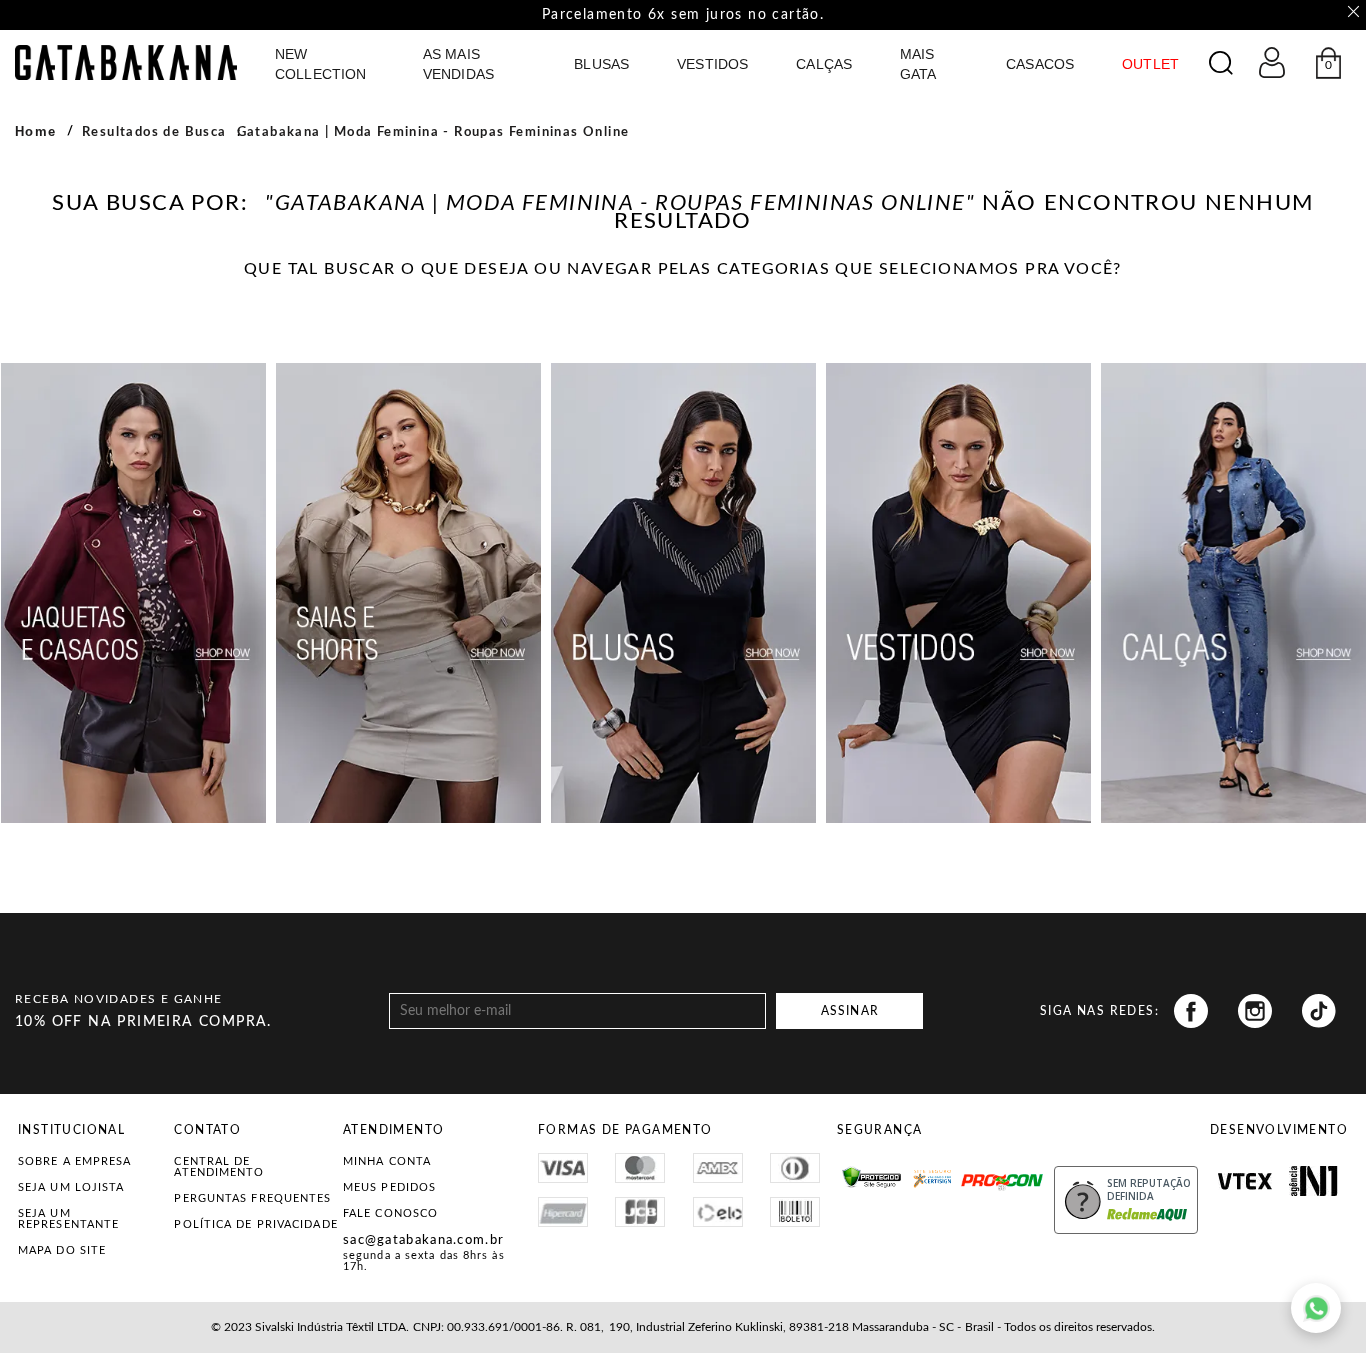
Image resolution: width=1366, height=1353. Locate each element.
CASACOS (1040, 64)
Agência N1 (1313, 1181)
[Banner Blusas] (683, 593)
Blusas (601, 64)
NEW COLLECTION (320, 64)
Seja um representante (68, 1219)
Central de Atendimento (219, 1167)
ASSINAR (850, 1011)
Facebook (1191, 1011)
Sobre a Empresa (75, 1161)
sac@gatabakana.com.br (423, 1240)
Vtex (1244, 1181)
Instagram (1255, 1011)
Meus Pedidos (389, 1187)
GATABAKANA (126, 62)
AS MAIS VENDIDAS (458, 64)
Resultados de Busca (154, 132)
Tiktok (1319, 1011)
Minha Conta (387, 1161)
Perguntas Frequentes (252, 1198)
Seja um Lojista (71, 1187)
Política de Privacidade (255, 1224)
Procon (987, 1173)
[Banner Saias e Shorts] (408, 593)
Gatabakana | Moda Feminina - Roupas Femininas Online (433, 132)
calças (824, 64)
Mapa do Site (62, 1250)
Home (36, 131)
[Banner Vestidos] (958, 593)
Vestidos (712, 64)
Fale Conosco (390, 1213)
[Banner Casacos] (133, 593)
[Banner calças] (1233, 593)
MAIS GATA (918, 64)
